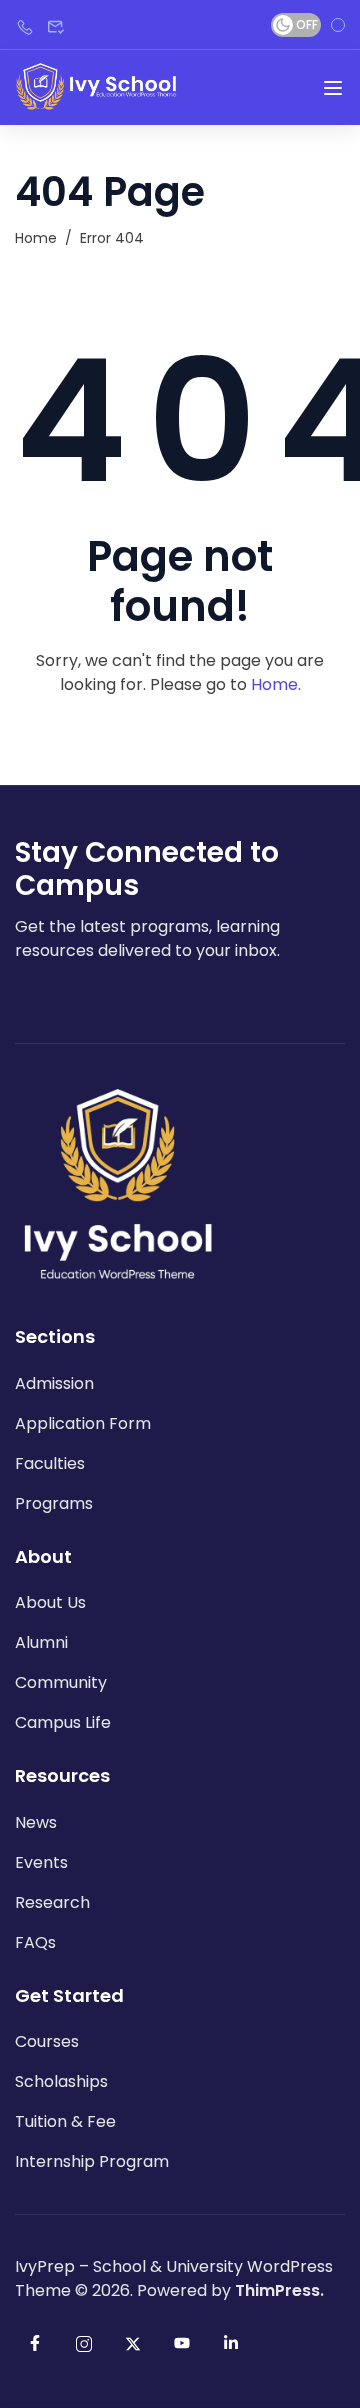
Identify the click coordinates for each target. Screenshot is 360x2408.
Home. (276, 684)
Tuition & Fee (65, 2121)
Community (61, 1682)
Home (36, 238)
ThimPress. (279, 2290)
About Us (50, 1602)
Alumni (41, 1642)
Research (52, 1902)
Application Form (83, 1423)
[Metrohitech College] (98, 86)
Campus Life (63, 1722)
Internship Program (92, 2161)
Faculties (50, 1463)
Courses (47, 2041)
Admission (54, 1383)
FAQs (35, 1942)
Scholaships (61, 2081)
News (36, 1822)
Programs (54, 1503)
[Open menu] (333, 88)
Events (41, 1862)
